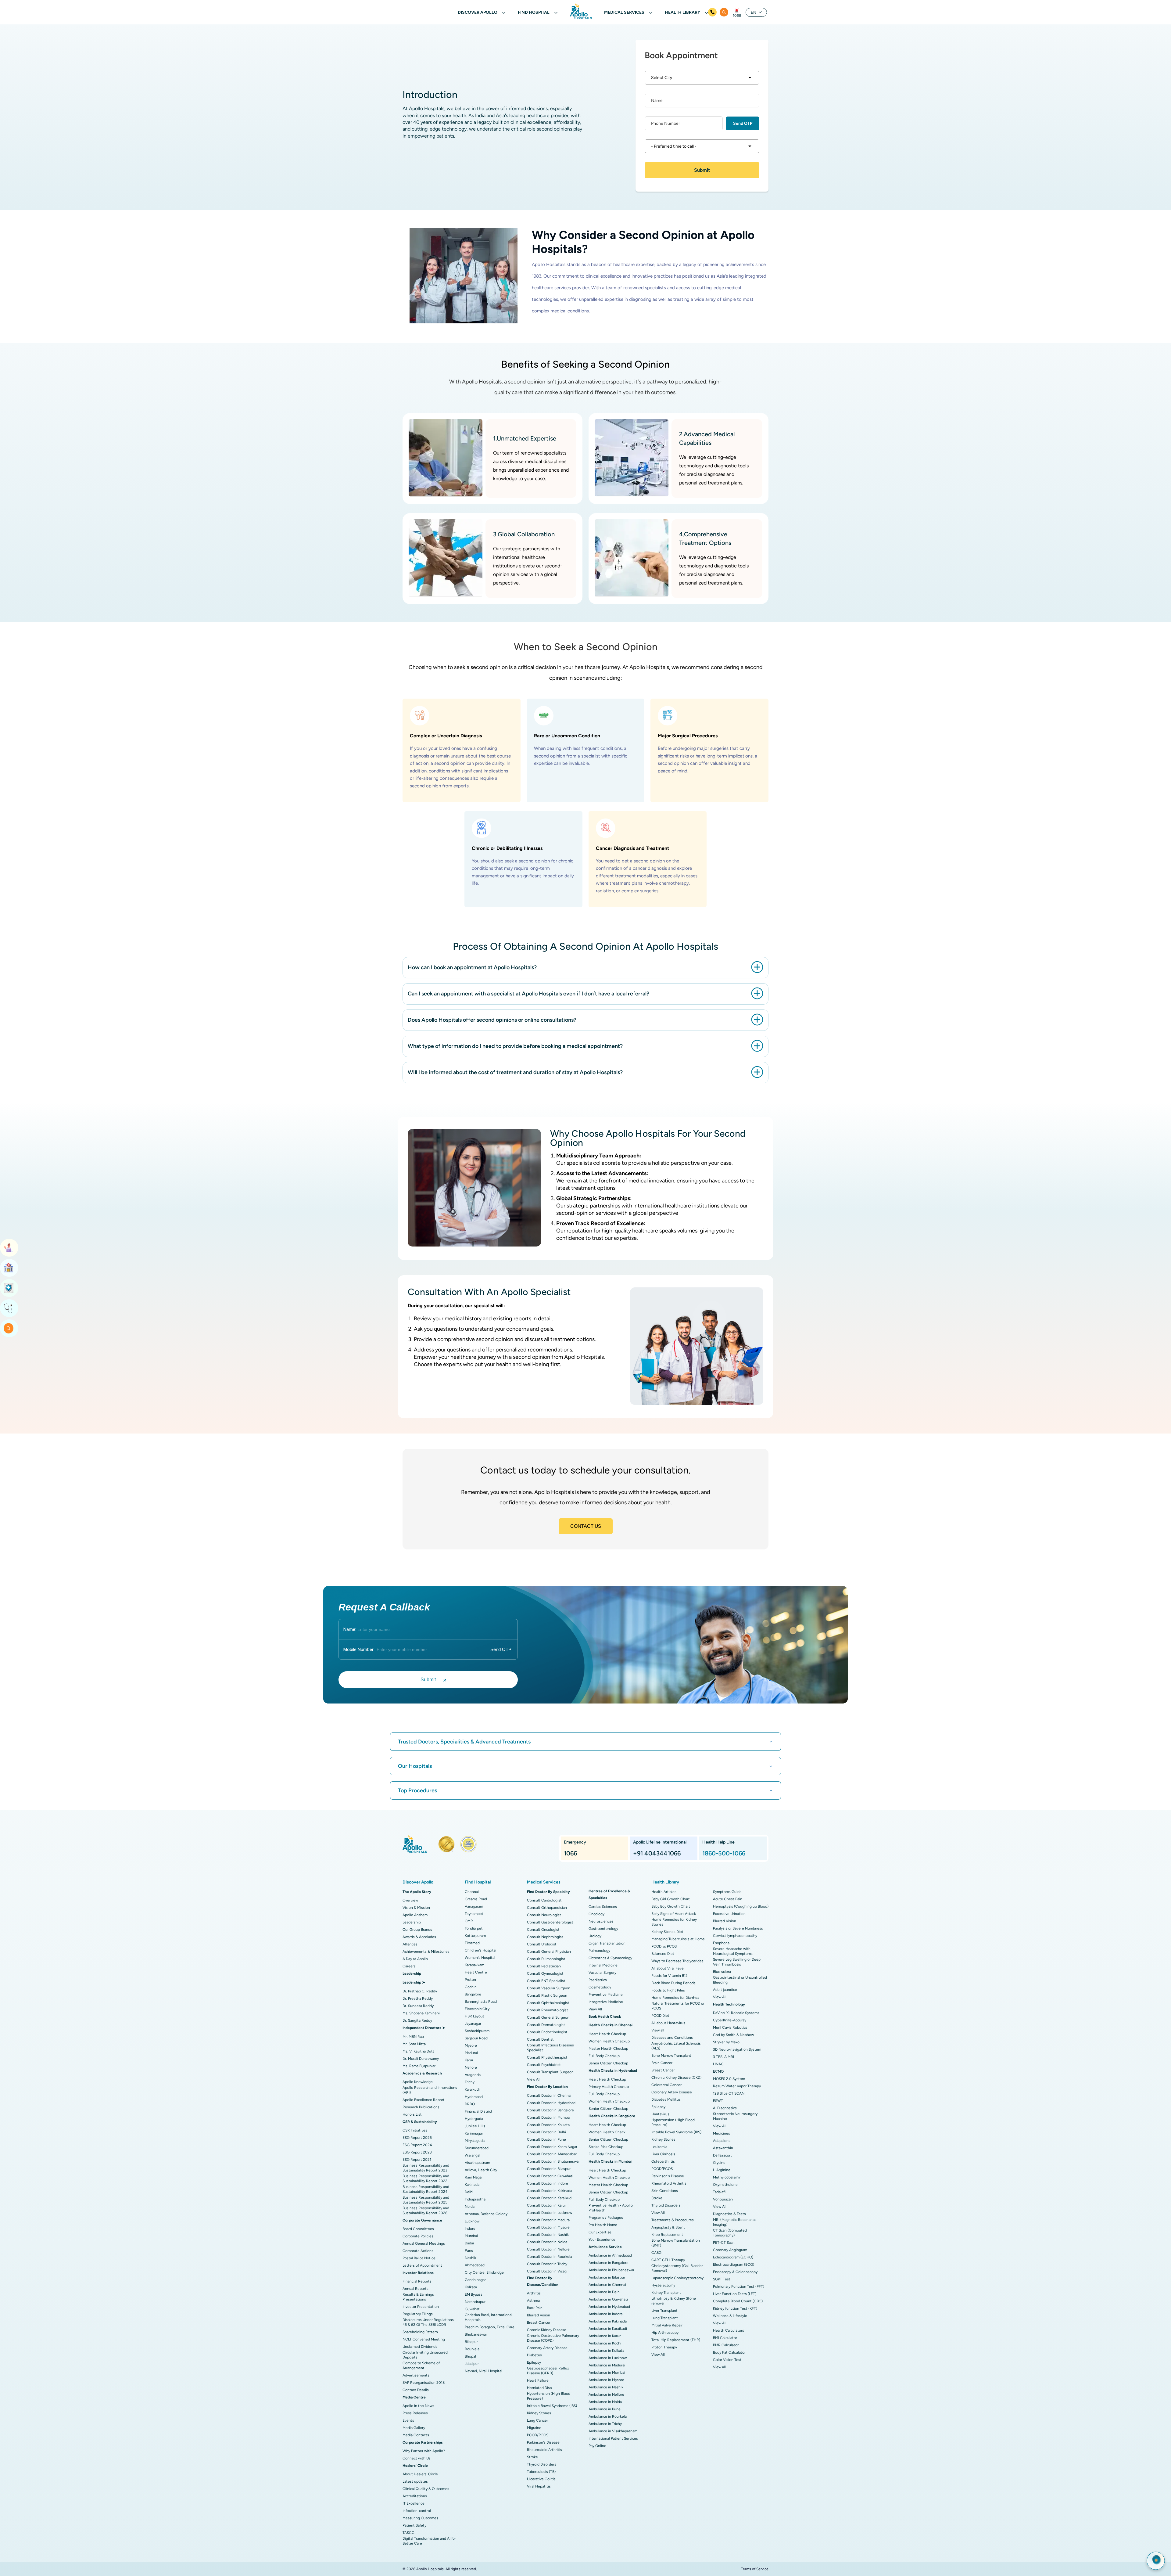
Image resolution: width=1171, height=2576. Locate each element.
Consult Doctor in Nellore (548, 2249)
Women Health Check (607, 2132)
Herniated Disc (539, 2388)
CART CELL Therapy (668, 2260)
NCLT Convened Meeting (424, 2339)
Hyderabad (474, 2097)
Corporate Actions (418, 2251)
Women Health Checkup (609, 2041)
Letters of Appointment (422, 2265)
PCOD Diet (660, 2016)
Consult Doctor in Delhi (546, 2132)
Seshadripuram (477, 2031)
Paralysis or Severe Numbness (738, 1928)
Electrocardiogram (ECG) (734, 2265)
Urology (595, 1936)
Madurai (471, 2053)
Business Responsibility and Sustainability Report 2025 (426, 2200)
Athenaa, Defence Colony (486, 2214)
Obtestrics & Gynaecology (610, 1958)
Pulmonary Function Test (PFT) (739, 2286)
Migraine (534, 2428)
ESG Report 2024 (417, 2145)
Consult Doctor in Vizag (547, 2271)
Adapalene (722, 2141)
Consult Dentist (540, 2039)
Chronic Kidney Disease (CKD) (676, 2078)
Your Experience (602, 2240)
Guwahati (473, 2309)
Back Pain (535, 2308)
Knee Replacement (667, 2235)
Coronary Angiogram (730, 2250)
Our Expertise (600, 2232)
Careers (409, 1966)
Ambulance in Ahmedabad (610, 2255)
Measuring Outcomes (420, 2518)
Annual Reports (415, 2289)
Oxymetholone (725, 2185)
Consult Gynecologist (545, 1973)
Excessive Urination (729, 1914)
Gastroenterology (603, 1929)
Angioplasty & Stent (668, 2227)
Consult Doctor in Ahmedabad (552, 2154)
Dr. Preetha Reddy (418, 1999)
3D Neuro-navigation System (737, 2049)
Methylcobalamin (727, 2177)
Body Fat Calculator (729, 2352)
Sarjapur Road (476, 2038)
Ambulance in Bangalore (609, 2263)
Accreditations (415, 2496)
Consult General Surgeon (548, 2017)
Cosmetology (600, 1987)
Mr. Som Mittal (415, 2044)
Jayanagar (473, 2024)
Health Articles (664, 1892)
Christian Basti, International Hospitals (489, 2317)
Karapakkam (474, 1965)
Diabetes (534, 2355)
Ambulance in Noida (605, 2402)
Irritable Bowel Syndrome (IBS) (552, 2406)
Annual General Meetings (424, 2243)
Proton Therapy (664, 2347)
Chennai (472, 1892)
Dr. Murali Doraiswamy (421, 2059)
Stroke (532, 2457)
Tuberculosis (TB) (541, 2472)
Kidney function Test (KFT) (735, 2308)
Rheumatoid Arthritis (544, 2450)
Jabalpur (472, 2364)
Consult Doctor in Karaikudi (550, 2198)
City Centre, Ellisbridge (484, 2272)
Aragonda (473, 2075)
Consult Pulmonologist (546, 1959)
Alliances (410, 1944)
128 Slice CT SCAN (729, 2093)
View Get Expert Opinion (9, 1308)
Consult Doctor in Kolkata (548, 2125)
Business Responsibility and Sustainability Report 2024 (426, 2189)
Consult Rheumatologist (548, 2010)
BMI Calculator (725, 2338)
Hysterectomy (663, 2285)
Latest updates (415, 2481)
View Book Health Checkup (9, 1288)
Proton (470, 1980)
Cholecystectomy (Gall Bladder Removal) (677, 2268)
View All (534, 2079)
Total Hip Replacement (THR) (676, 2340)
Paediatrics (598, 1980)
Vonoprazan (723, 2199)
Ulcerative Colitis (541, 2479)
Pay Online (597, 2446)
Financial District (479, 2111)
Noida (470, 2207)
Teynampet (474, 1914)
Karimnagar (474, 2133)
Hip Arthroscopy (665, 2333)
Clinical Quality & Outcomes (426, 2489)
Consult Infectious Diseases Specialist (550, 2048)
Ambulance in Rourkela (608, 2416)
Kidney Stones (539, 2413)
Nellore (471, 2067)
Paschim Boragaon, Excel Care (490, 2327)
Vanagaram (474, 1906)
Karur (469, 2060)
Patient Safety (414, 2525)
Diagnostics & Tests (729, 2214)
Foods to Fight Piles (668, 1990)
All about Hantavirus (668, 2023)
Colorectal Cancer (666, 2085)
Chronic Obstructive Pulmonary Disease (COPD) (553, 2338)
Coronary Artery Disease (547, 2348)
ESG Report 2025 (417, 2138)
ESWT (718, 2101)
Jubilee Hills (475, 2126)
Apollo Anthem (415, 1915)
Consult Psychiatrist (544, 2065)
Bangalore (473, 1994)
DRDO (470, 2104)
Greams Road (476, 1899)
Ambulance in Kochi (605, 2343)
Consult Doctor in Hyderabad (551, 2103)
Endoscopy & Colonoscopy (735, 2272)
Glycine (719, 2163)
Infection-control (417, 2511)
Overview (410, 1900)
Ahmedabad (475, 2265)
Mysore (471, 2045)
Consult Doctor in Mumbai (549, 2117)
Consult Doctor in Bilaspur (549, 2169)
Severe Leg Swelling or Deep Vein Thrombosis (737, 1962)
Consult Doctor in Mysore (548, 2227)
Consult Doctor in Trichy (547, 2264)
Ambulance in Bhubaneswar (611, 2270)
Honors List (412, 2114)
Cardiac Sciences (603, 1907)
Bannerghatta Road (481, 2002)
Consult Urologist (542, 1944)
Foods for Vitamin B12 (670, 1976)
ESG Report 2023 (417, 2152)
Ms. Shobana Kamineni (421, 2013)
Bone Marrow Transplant (671, 2056)
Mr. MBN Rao (413, 2037)
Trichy (470, 2082)
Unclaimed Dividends (420, 2347)
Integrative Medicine (606, 2002)
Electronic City (477, 2009)
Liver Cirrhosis (663, 2154)
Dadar (469, 2243)
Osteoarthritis (663, 2161)
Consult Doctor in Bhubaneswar (553, 2161)
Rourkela (472, 2349)
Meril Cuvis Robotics (730, 2027)
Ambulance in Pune (605, 2409)
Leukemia (659, 2147)
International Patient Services (613, 2438)
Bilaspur (471, 2342)
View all (658, 2030)
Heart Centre (476, 1972)
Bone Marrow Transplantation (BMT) (676, 2243)
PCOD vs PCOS (664, 1946)
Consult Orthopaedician (547, 1908)
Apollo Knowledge (418, 2082)
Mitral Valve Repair (667, 2325)
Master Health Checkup (608, 2049)
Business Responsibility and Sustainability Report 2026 (426, 2211)
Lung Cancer (537, 2420)
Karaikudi (472, 2089)
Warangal (473, 2155)
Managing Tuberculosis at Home (678, 1939)
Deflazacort (722, 2155)
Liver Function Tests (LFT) (735, 2294)
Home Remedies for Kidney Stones (674, 1922)
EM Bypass (474, 2294)
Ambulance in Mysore (606, 2380)
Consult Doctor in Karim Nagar (552, 2147)
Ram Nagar (474, 2177)
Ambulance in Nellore (606, 2394)
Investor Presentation (421, 2307)
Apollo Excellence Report (424, 2100)
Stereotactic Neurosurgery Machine (735, 2116)
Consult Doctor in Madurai (549, 2220)
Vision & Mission (416, 1908)
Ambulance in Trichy (605, 2424)
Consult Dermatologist (546, 2025)
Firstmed (472, 1943)
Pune (469, 2250)
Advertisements (416, 2375)
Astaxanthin (723, 2148)
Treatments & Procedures (673, 2220)
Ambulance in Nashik (606, 2387)
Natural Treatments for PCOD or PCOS (678, 2006)
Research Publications (421, 2107)
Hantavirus (660, 2114)
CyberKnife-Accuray (730, 2020)
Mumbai (471, 2236)
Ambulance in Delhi (605, 2292)
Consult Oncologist (543, 1930)
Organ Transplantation (607, 1943)
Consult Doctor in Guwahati (550, 2176)
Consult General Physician (549, 1952)
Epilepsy (534, 2362)
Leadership (412, 1922)
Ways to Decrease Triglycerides (677, 1961)
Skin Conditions (665, 2191)
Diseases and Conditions (672, 2038)
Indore (470, 2229)
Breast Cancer (539, 2322)
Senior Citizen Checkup (608, 2063)
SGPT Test (722, 2279)
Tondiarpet (474, 1928)
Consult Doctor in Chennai (549, 2096)
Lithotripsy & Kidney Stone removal (674, 2301)
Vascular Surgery (602, 1973)
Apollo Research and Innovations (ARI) (430, 2090)
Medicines (722, 2133)
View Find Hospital (9, 1268)
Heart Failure (538, 2380)
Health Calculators (729, 2330)
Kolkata (471, 2287)
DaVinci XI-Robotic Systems (736, 2013)
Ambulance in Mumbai (607, 2373)
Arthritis (534, 2293)
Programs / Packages (606, 2218)
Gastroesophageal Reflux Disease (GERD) (548, 2371)
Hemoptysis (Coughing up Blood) (741, 1906)
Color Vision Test (727, 2360)
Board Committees (418, 2229)
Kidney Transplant (666, 2293)
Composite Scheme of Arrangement (421, 2366)
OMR (469, 1921)
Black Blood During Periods (673, 1983)
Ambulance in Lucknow (608, 2358)
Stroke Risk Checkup (606, 2147)
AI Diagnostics (725, 2108)
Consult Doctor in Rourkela (550, 2257)
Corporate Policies (418, 2236)
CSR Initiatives (415, 2130)
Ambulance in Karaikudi (608, 2329)
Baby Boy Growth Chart (671, 1906)
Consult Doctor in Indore (548, 2183)
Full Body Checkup (604, 2056)
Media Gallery (414, 2428)
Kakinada (472, 2185)
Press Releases (415, 2413)
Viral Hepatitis (539, 2486)
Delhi (469, 2192)
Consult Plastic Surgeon (547, 1995)
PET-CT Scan (724, 2243)
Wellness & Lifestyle (730, 2316)
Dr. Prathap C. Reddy (420, 1991)
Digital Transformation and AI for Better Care (429, 2541)
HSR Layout (474, 2016)
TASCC (408, 2533)
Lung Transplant (665, 2318)
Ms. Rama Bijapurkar (419, 2066)
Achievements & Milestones (426, 1952)
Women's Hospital (480, 1958)
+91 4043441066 (657, 1853)
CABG (656, 2253)
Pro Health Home (603, 2225)
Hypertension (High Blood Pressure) (549, 2396)
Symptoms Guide (727, 1892)
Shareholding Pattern (420, 2332)
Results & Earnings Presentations (418, 2297)
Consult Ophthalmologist (548, 2003)
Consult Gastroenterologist (550, 1922)
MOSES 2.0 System (729, 2079)
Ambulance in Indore (606, 2314)
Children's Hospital (481, 1950)
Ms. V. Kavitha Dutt (418, 2051)
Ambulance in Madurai (607, 2365)
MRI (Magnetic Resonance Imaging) (735, 2222)
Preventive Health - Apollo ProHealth (611, 2208)
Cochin (471, 1987)
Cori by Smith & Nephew (733, 2035)
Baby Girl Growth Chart (671, 1899)
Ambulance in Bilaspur (607, 2277)
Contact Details (416, 2390)
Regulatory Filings (418, 2314)
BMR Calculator (726, 2345)
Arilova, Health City (481, 2170)
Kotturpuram (475, 1936)
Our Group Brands (417, 1930)
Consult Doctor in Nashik (548, 2235)
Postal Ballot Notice (419, 2258)
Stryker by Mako (726, 2042)
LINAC (718, 2064)
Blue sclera (722, 1972)
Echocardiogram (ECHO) (733, 2257)
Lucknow (472, 2221)
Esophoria (721, 1943)
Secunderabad (477, 2148)
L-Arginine (722, 2170)
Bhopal (470, 2356)
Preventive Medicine (606, 1995)
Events (408, 2420)
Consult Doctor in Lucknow (550, 2213)
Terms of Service (755, 2569)
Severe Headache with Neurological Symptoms (733, 1951)
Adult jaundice (725, 1990)
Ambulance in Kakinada (608, 2321)
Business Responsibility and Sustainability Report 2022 (426, 2178)
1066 (737, 16)
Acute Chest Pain (728, 1899)
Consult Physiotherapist (547, 2057)
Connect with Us (417, 2458)
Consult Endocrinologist (547, 2032)
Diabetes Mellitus (666, 2099)
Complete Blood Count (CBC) (738, 2301)
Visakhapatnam (477, 2163)
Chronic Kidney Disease (547, 2330)
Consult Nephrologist (545, 1937)
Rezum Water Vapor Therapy (737, 2086)
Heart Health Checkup (607, 2034)
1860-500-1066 (724, 1853)
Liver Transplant (664, 2311)
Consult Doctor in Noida (547, 2242)
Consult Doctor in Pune (546, 2139)
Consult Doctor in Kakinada (550, 2191)
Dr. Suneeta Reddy (418, 2006)
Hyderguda (474, 2119)
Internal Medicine (603, 1965)
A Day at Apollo (415, 1959)
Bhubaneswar (476, 2334)
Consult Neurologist (544, 1915)
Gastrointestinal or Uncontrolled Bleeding (740, 1980)
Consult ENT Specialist (546, 1981)
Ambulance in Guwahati (608, 2299)
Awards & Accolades (419, 1937)
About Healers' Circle (420, 2474)
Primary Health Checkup (609, 2087)
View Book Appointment (9, 1248)
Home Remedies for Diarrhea (675, 1998)
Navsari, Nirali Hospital (483, 2371)
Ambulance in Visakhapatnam (613, 2431)
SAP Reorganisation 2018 (424, 2383)
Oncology (596, 1914)
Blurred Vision (539, 2315)
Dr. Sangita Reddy (417, 2020)
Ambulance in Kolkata (606, 2351)
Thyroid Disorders (542, 2464)
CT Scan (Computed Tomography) (730, 2233)
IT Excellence (414, 2503)
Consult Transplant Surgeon (550, 2072)
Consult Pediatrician (544, 1966)
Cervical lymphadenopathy (735, 1936)
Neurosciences (601, 1921)
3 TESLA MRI (723, 2057)
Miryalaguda (475, 2141)
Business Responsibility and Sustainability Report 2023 (426, 2168)
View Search (9, 1328)
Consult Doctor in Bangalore (550, 2110)
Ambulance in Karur (605, 2336)
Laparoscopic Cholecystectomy (677, 2278)
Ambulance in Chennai (607, 2285)
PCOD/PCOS (538, 2435)
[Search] (724, 12)
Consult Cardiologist (544, 1900)
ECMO (718, 2071)
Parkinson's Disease (543, 2442)
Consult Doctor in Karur (546, 2205)
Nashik (470, 2258)
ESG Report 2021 (417, 2160)
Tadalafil (720, 2192)
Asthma (533, 2301)
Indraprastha (475, 2199)
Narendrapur (475, 2302)
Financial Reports (417, 2281)
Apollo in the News (418, 2406)
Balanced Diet (663, 1954)
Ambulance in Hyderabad (609, 2307)
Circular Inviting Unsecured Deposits (425, 2355)
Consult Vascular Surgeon (549, 1988)
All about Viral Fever (668, 1968)
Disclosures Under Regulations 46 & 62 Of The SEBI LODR (428, 2322)
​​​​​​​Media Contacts (416, 2435)
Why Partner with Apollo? (424, 2451)
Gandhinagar (475, 2280)
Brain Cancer (662, 2063)
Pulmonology (599, 1951)
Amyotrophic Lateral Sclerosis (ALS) (676, 2046)
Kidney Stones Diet (667, 1932)
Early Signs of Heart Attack (674, 1914)
